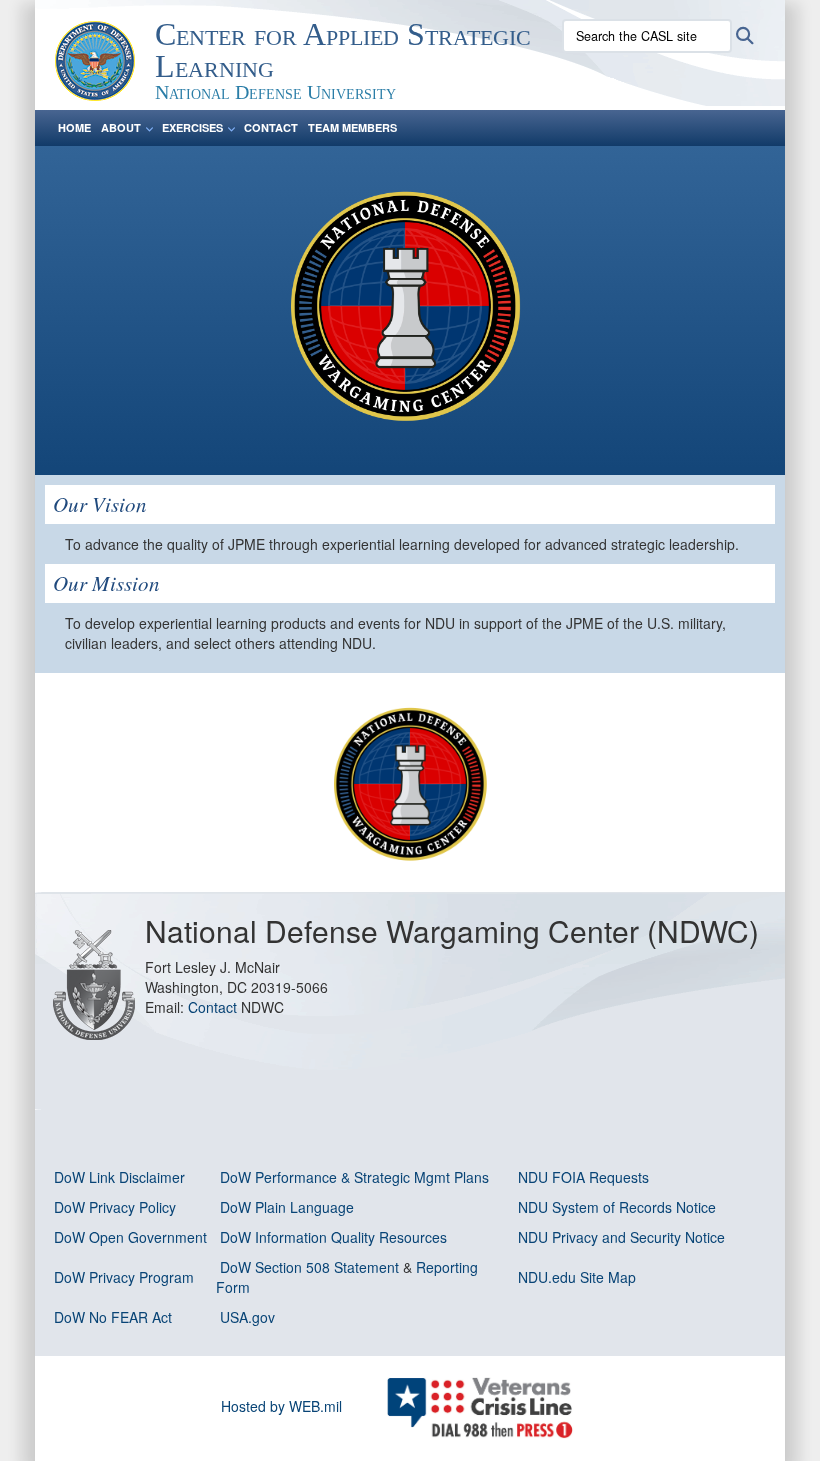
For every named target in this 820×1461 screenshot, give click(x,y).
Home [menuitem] (74, 127)
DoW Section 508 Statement (309, 1267)
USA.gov (247, 1317)
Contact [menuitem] (271, 127)
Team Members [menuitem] (352, 127)
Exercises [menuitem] (192, 127)
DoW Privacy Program (124, 1277)
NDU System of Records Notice (617, 1207)
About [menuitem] (121, 127)
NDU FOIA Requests (583, 1177)
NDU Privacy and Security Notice (621, 1237)
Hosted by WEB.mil (281, 1406)
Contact (214, 1007)
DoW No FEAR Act (113, 1317)
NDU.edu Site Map (577, 1277)
